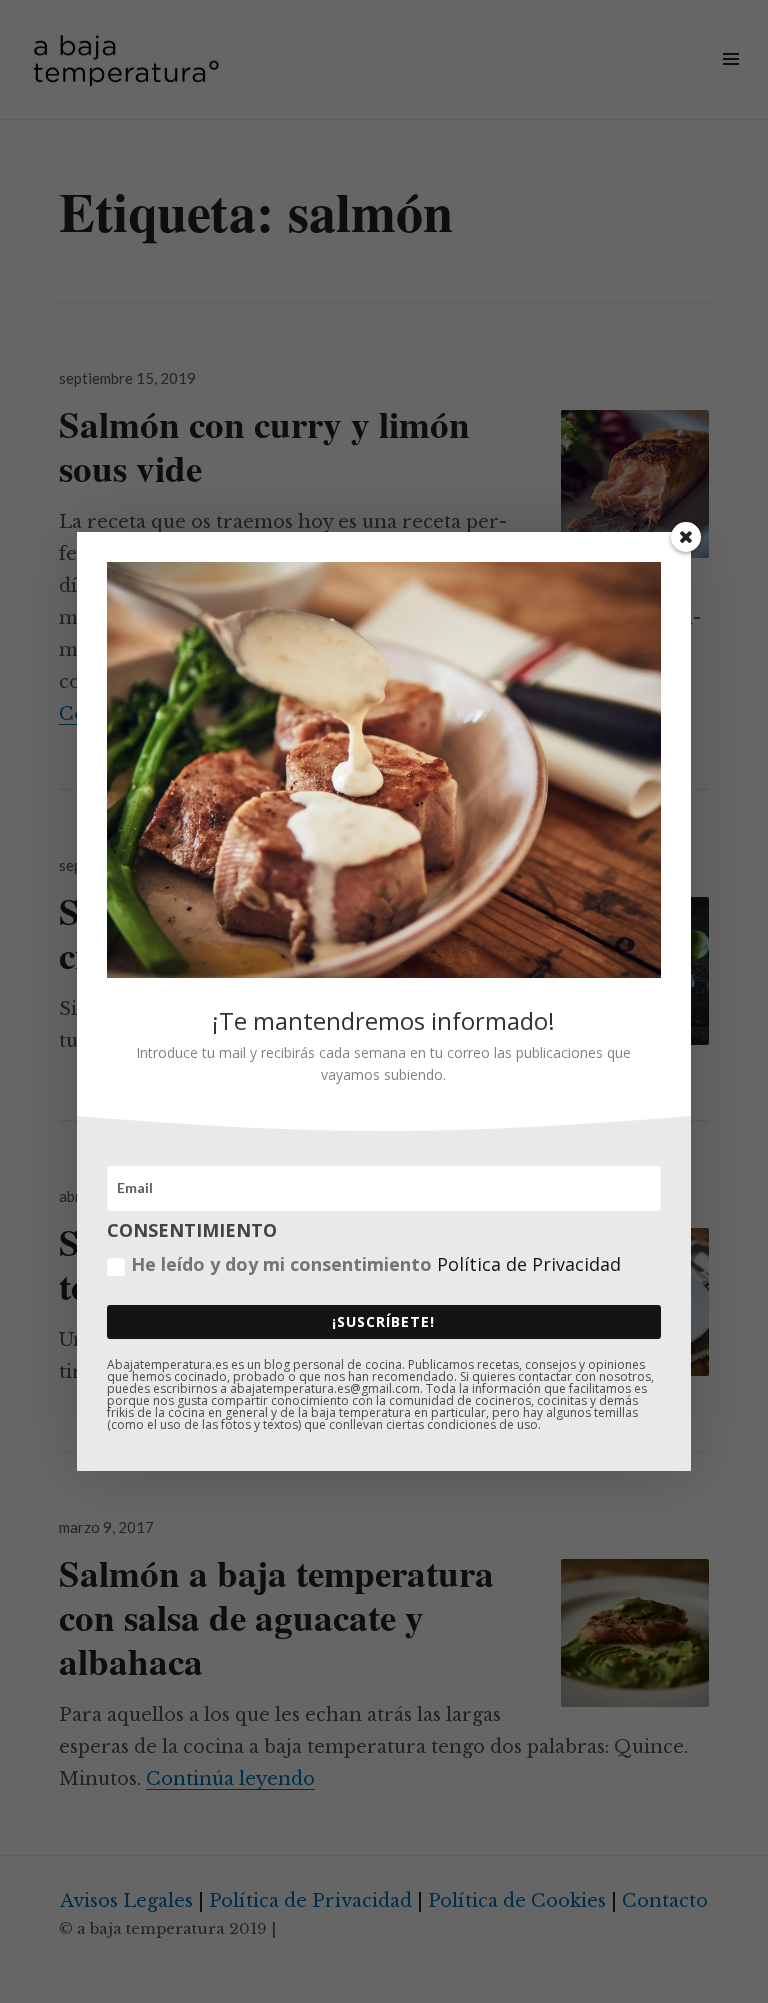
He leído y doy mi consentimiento (376, 1264)
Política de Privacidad (529, 1264)
